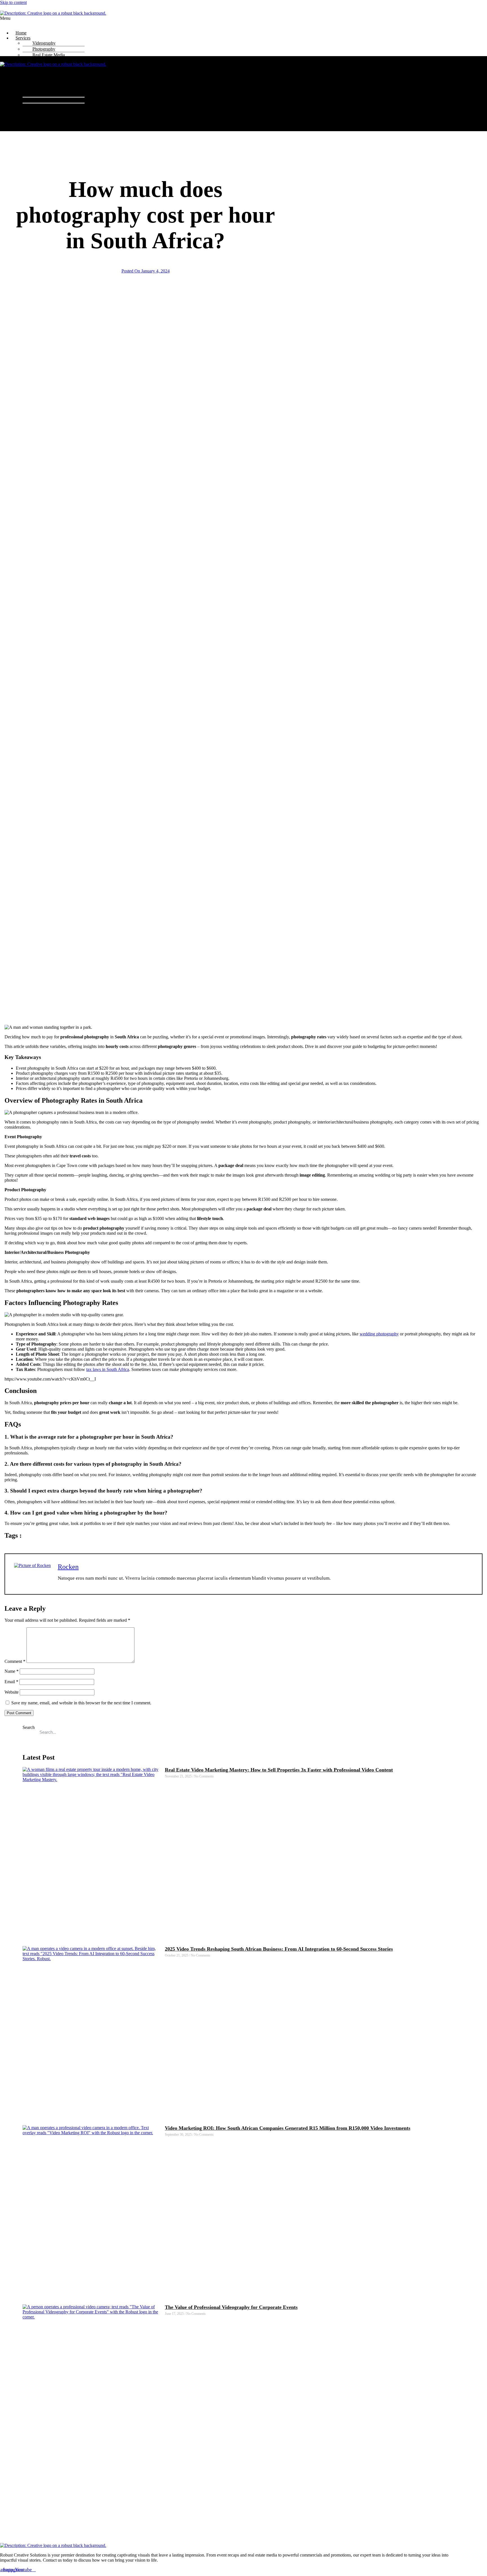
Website (12, 1692)
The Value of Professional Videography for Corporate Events (231, 2307)
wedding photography (379, 1334)
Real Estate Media (49, 55)
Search (29, 1727)
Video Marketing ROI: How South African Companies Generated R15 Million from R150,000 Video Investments (288, 2128)
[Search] (470, 1732)
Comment (15, 1661)
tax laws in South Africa (108, 1369)
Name (12, 1671)
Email (11, 1682)
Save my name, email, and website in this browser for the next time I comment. (81, 1703)
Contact (22, 70)
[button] (184, 21)
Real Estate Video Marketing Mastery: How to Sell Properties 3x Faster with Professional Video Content (279, 1770)
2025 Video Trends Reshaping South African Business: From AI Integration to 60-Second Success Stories (279, 1949)
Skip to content (13, 2)
